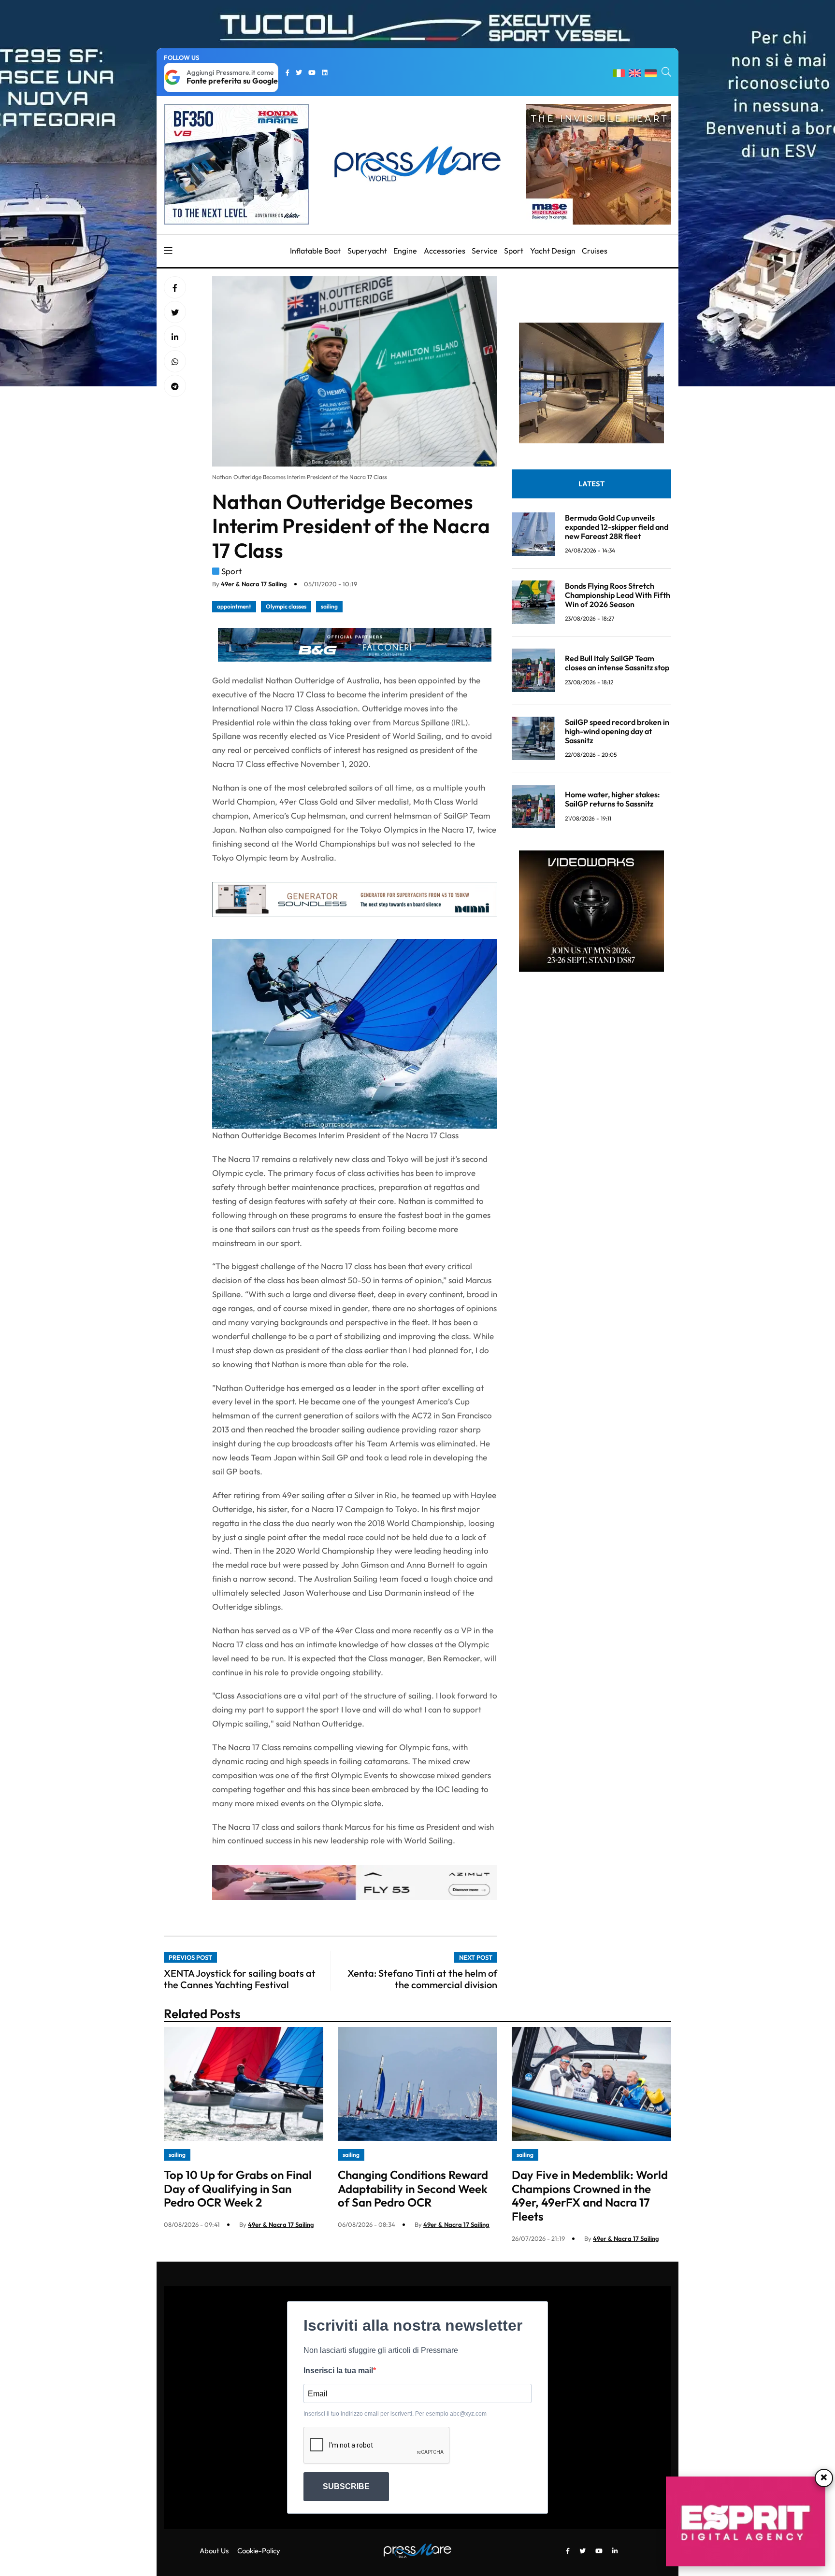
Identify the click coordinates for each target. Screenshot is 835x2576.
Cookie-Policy (259, 2551)
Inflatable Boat (315, 251)
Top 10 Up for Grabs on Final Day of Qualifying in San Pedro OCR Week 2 (238, 2189)
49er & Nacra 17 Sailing (254, 584)
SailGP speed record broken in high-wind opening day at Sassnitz (617, 731)
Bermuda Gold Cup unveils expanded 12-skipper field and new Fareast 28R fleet (617, 526)
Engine (405, 251)
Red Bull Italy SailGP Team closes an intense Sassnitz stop (617, 663)
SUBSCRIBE (346, 2486)
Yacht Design (553, 251)
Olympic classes (286, 606)
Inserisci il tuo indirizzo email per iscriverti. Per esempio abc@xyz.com (395, 2414)
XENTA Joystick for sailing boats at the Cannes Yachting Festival (240, 1979)
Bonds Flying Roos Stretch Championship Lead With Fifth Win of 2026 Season (618, 594)
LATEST (591, 483)
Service (485, 251)
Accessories (445, 251)
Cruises (595, 251)
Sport (514, 251)
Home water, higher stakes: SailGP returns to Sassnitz (612, 799)
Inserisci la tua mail (338, 2371)
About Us (214, 2551)
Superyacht (367, 251)
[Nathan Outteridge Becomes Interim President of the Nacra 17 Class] (175, 337)
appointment (234, 606)
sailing (329, 606)
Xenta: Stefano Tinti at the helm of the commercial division (422, 1979)
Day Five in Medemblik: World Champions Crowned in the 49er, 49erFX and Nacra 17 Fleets (590, 2195)
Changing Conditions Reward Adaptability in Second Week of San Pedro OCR (413, 2189)
